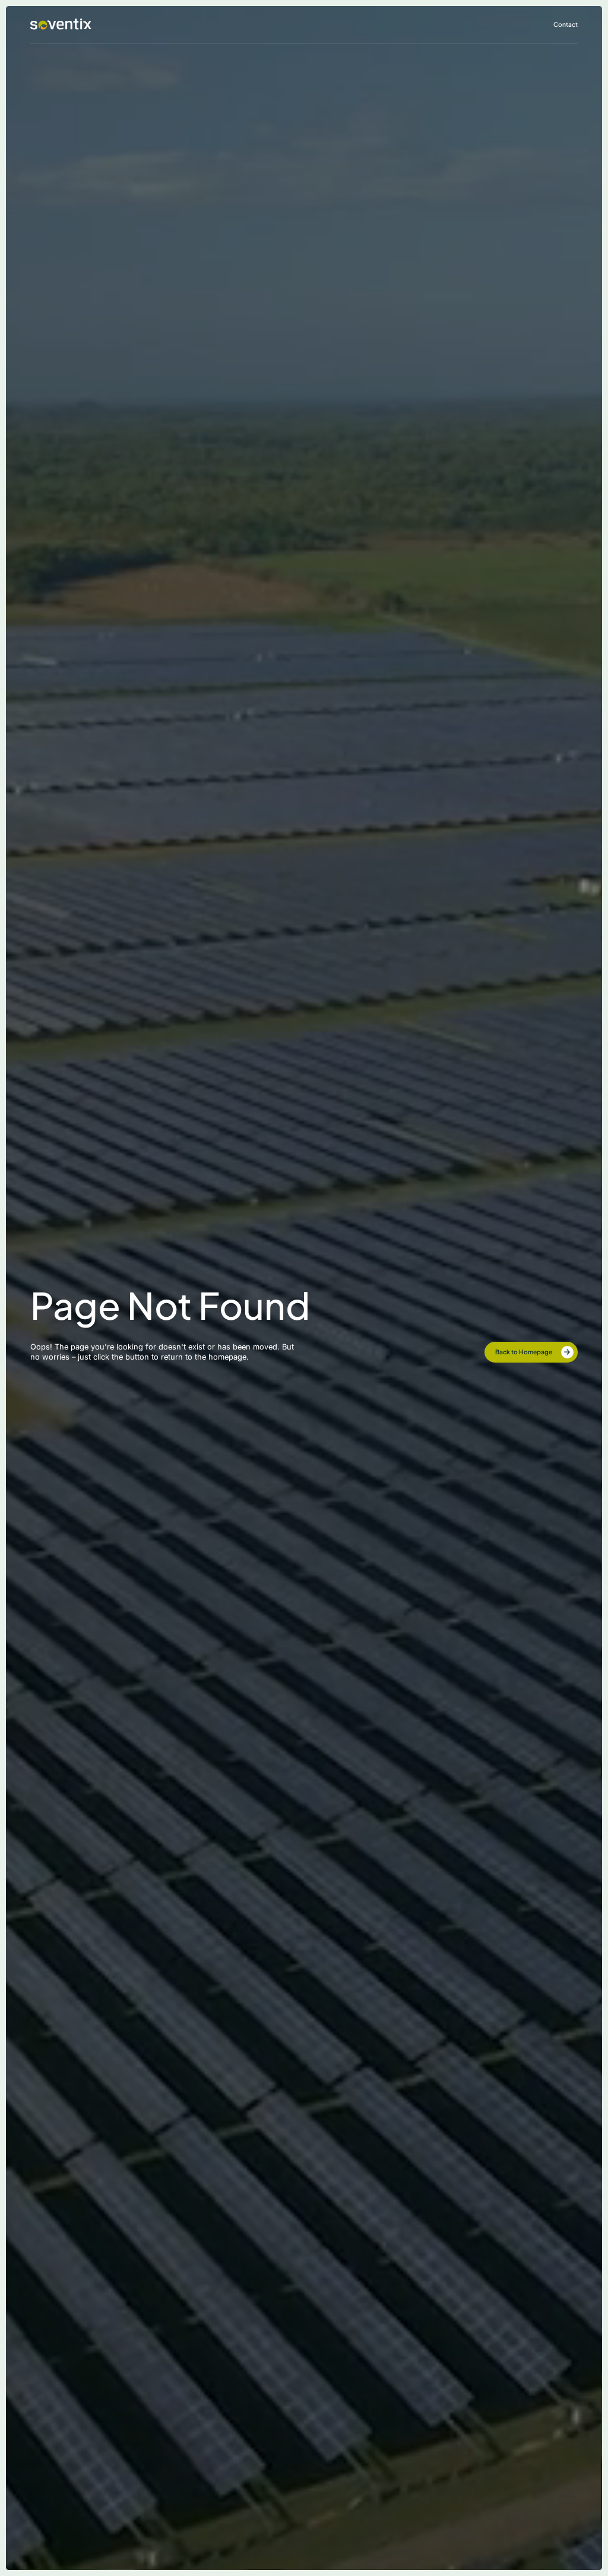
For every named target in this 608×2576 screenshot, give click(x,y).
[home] (61, 24)
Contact (566, 24)
